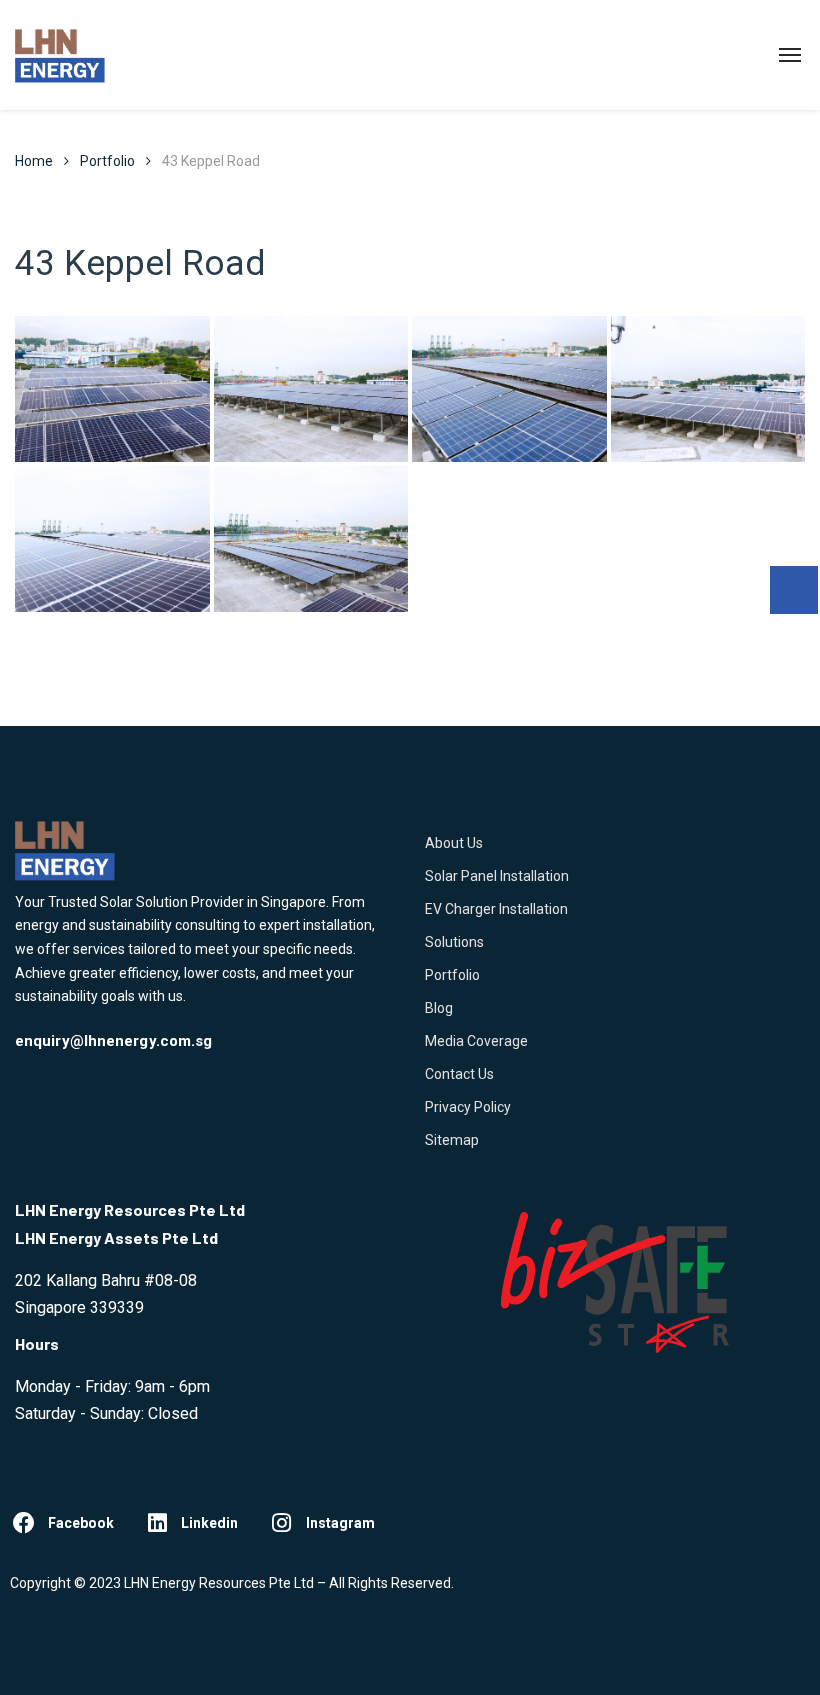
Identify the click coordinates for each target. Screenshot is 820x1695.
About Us (454, 843)
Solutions (454, 942)
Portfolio (452, 975)
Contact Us (459, 1074)
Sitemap (452, 1140)
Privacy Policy (468, 1107)
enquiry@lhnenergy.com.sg (113, 1041)
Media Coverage (476, 1041)
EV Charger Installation (496, 909)
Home (34, 161)
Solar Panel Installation (497, 876)
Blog (439, 1008)
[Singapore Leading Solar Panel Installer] (60, 55)
